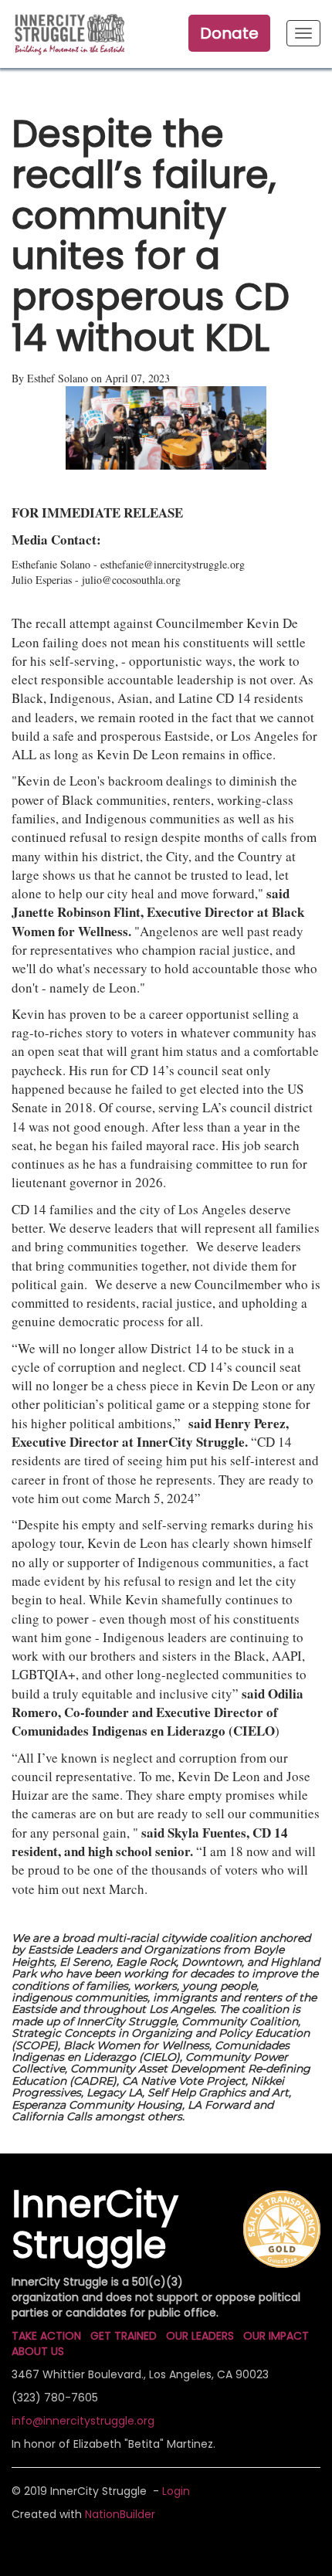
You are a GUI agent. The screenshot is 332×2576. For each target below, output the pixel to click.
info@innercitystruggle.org (83, 2421)
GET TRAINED (124, 2336)
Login (176, 2491)
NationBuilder (120, 2514)
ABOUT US (38, 2351)
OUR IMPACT (276, 2336)
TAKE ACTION (46, 2336)
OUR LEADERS (200, 2336)
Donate (229, 33)
